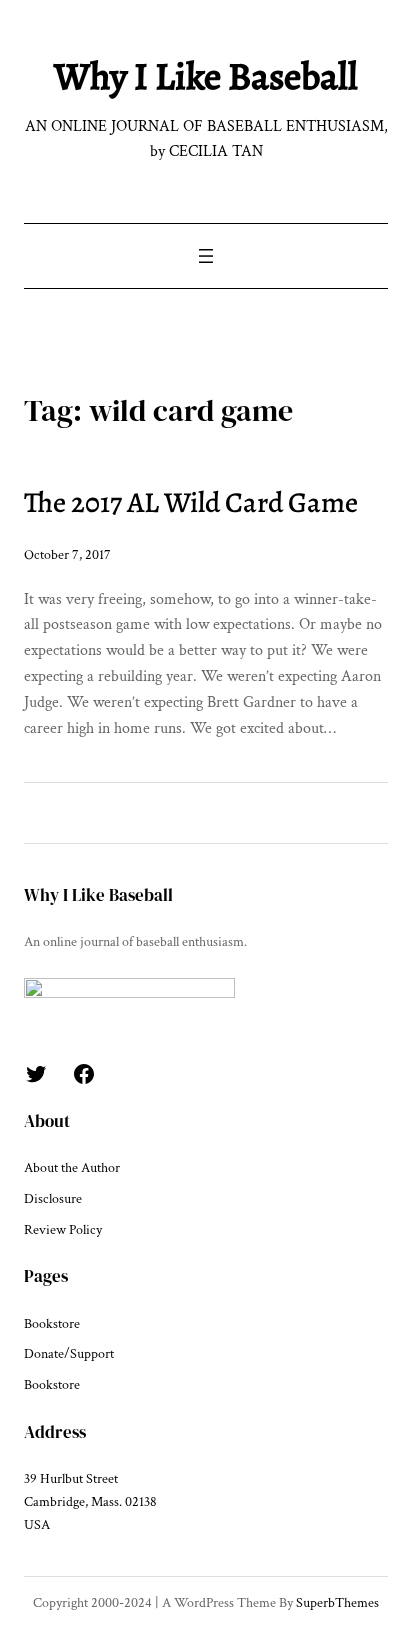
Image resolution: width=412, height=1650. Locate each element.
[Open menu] (206, 256)
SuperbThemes (337, 1603)
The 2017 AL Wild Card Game (191, 502)
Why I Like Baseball (206, 76)
